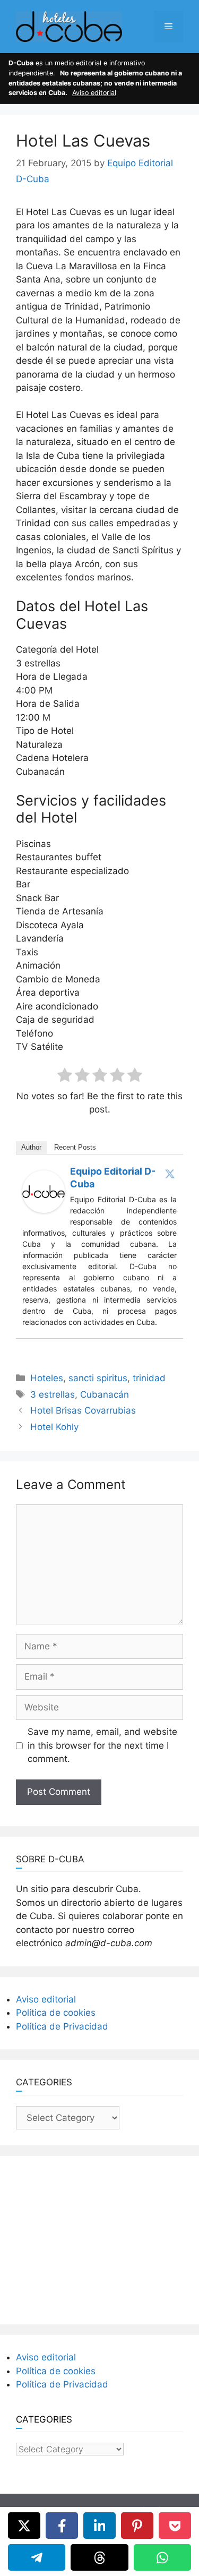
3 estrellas (53, 1394)
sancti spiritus (98, 1378)
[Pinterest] (137, 2526)
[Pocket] (175, 2526)
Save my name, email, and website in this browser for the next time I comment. (102, 1745)
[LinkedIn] (99, 2526)
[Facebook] (62, 2526)
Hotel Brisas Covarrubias (83, 1410)
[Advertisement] (100, 2238)
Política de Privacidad (62, 2026)
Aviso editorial (94, 93)
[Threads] (99, 2557)
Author (31, 1147)
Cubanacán (105, 1394)
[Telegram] (37, 2557)
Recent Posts (75, 1147)
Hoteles (47, 1378)
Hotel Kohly (54, 1427)
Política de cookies (56, 2013)
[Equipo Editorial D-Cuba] (44, 1210)
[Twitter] (170, 1174)
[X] (24, 2526)
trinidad (149, 1378)
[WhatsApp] (162, 2557)
